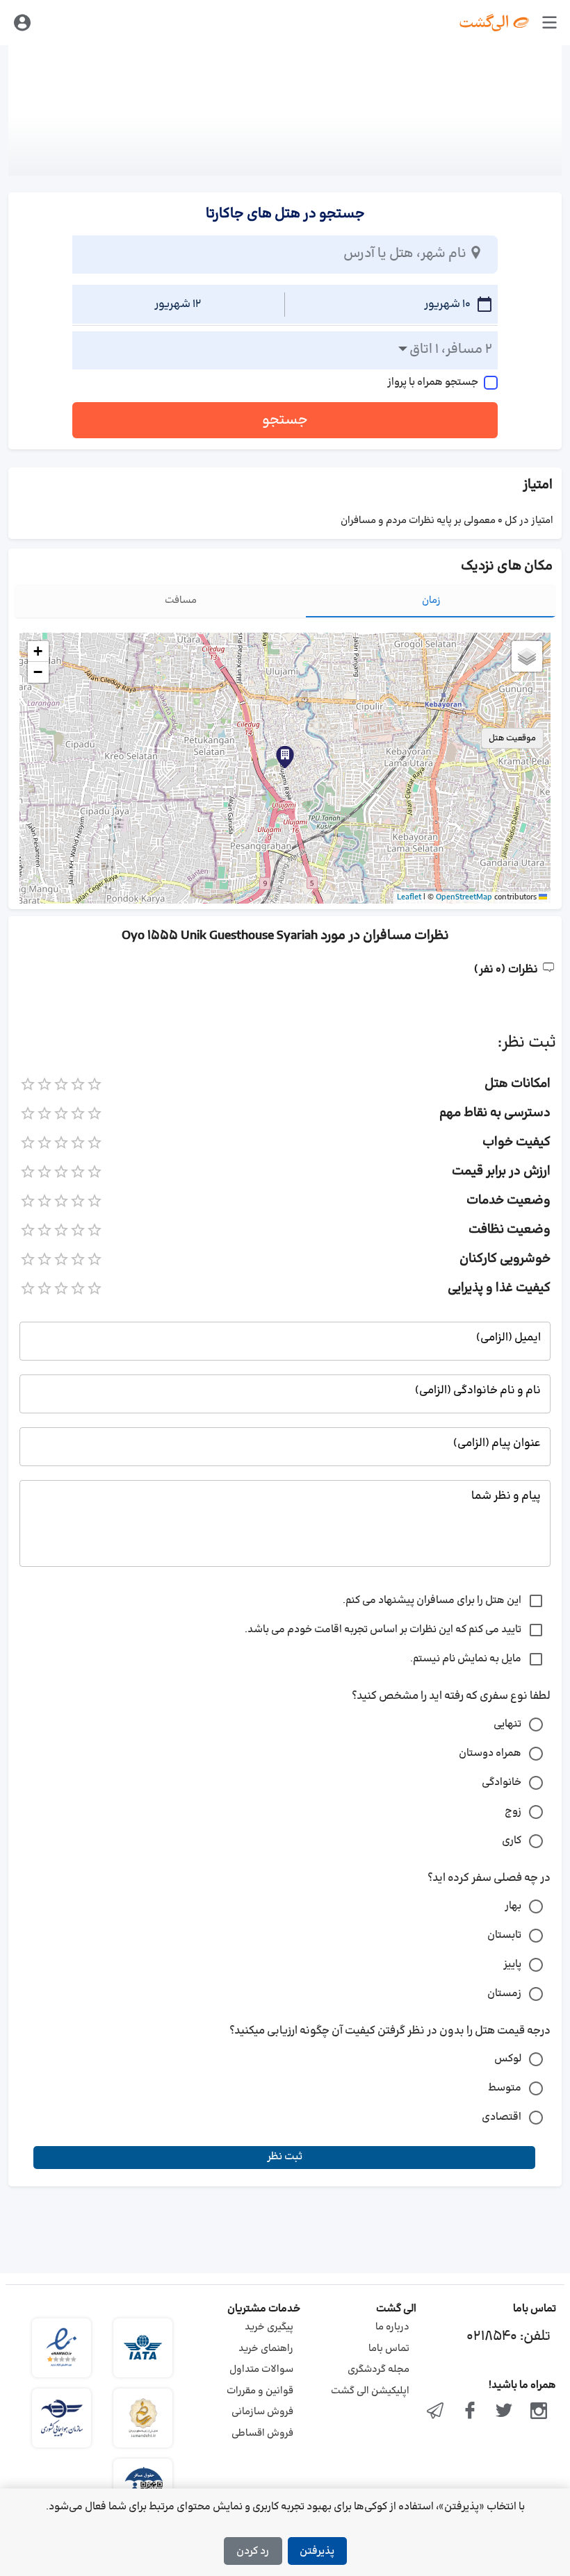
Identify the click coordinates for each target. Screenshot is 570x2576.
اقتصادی (502, 2117)
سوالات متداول (261, 2369)
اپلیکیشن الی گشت (370, 2391)
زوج (513, 1812)
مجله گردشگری (378, 2369)
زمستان (504, 1994)
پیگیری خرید (269, 2327)
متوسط (505, 2088)
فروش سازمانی (262, 2412)
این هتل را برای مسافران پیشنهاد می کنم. (432, 1601)
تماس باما (389, 2349)
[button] (285, 757)
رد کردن (253, 2551)
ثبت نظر (285, 2157)
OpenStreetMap (464, 897)
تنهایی (507, 1724)
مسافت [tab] (181, 600)
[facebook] (470, 2412)
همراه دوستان (490, 1753)
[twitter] (505, 2412)
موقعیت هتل (512, 738)
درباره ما (392, 2327)
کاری (512, 1841)
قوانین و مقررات (260, 2391)
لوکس (508, 2059)
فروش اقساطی (262, 2433)
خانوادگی (502, 1783)
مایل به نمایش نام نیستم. (466, 1659)
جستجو (285, 420)
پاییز (512, 1964)
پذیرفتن (317, 2551)
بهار (513, 1906)
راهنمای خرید (266, 2349)
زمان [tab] (431, 600)
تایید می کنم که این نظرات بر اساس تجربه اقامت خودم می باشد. (383, 1630)
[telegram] (435, 2412)
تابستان (504, 1935)
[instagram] (539, 2412)
